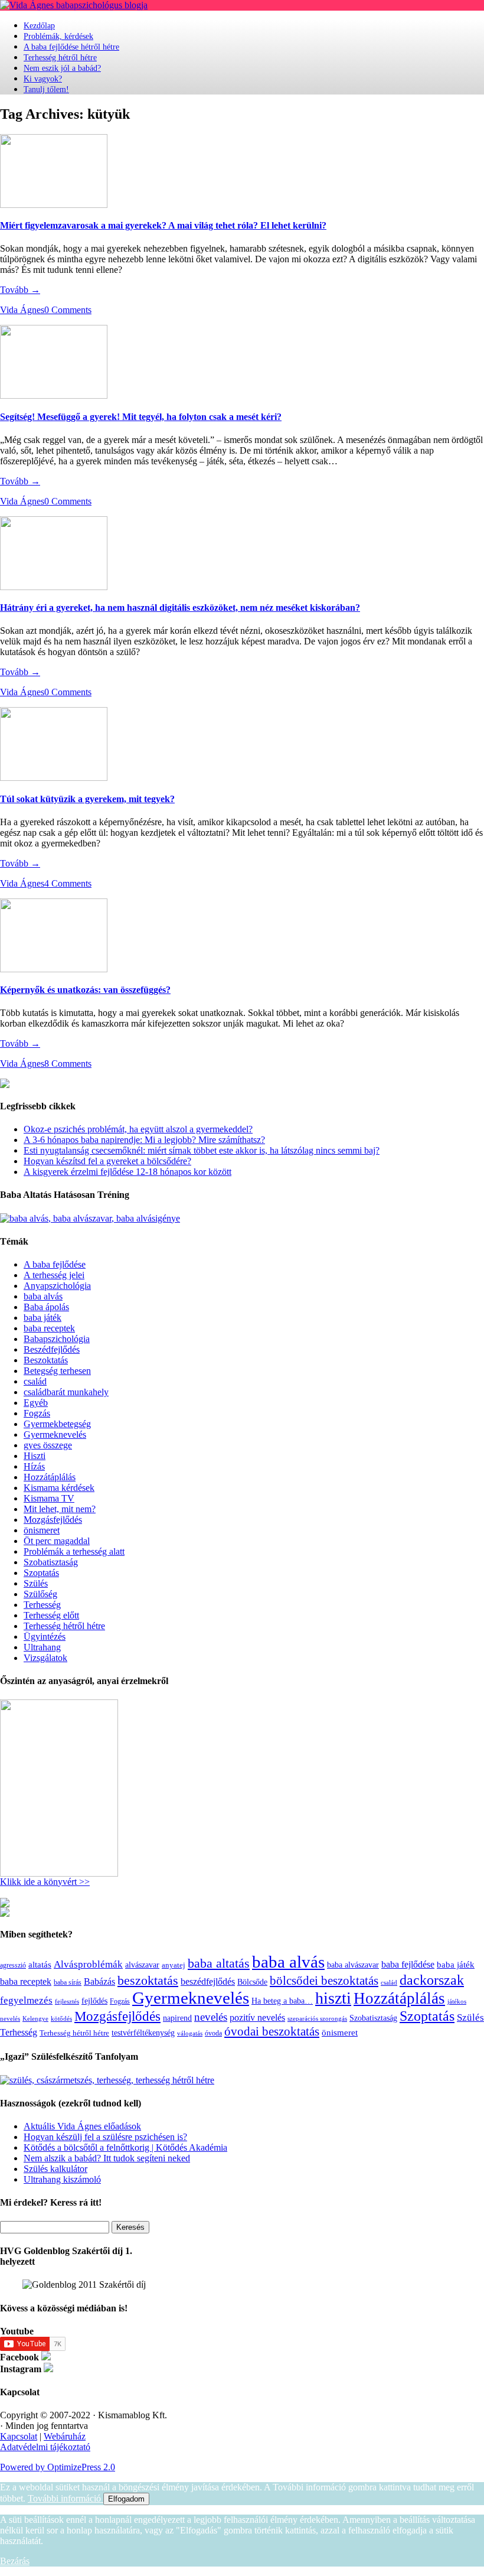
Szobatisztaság (51, 1562)
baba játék (42, 1318)
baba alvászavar (353, 1965)
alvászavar (142, 1965)
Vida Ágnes (22, 310)
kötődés (61, 2018)
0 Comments (68, 310)
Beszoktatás (46, 1360)
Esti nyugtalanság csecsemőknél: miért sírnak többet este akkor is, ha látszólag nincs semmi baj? (202, 1150)
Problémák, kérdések (58, 36)
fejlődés (94, 2001)
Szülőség (40, 1594)
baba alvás (43, 1296)
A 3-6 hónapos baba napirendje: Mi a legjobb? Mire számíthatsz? (144, 1140)
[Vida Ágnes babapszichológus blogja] (74, 5)
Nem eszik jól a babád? (62, 68)
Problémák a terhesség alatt (74, 1551)
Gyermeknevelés (55, 1434)
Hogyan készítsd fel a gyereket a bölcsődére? (107, 1161)
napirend (177, 2018)
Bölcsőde (252, 1982)
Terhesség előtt (51, 1615)
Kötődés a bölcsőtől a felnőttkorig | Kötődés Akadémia (125, 2147)
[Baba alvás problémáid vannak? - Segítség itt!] (90, 1218)
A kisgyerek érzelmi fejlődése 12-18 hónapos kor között (127, 1172)
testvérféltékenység (143, 2033)
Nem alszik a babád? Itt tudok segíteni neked (107, 2158)
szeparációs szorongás (317, 2019)
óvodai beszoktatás (272, 2031)
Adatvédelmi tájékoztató (45, 2447)
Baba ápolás (46, 1307)
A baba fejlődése (55, 1264)
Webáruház (65, 2436)
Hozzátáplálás (50, 1477)
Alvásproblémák (88, 1964)
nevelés (211, 2017)
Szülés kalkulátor (55, 2169)
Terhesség (42, 1605)
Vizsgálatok (45, 1658)
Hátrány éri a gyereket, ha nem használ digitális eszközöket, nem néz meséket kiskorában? (180, 608)
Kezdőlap (39, 26)
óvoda (213, 2033)
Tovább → (20, 290)
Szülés (36, 1583)
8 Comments (68, 1064)
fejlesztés (67, 2001)
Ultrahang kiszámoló (62, 2179)
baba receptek (49, 1328)
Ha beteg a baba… (282, 2001)
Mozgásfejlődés (53, 1520)
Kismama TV (49, 1498)
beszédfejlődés (208, 1981)
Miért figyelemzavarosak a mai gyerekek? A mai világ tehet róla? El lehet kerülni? (163, 225)
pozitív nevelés (257, 2018)
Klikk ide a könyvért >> (45, 1882)
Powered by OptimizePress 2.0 (58, 2467)
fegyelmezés (26, 2000)
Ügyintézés (45, 1637)
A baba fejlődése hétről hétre (71, 47)
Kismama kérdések (59, 1488)
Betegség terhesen (57, 1371)
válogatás (190, 2033)
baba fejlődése (408, 1964)
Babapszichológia (57, 1339)
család (35, 1381)
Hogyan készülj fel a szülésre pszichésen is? (105, 2137)
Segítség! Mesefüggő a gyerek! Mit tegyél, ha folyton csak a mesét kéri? (141, 417)
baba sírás (68, 1982)
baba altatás (219, 1963)
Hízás (34, 1466)
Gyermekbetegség (57, 1424)
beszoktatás (148, 1980)
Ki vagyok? (43, 79)
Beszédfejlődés (52, 1349)
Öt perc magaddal (57, 1541)
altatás (40, 1964)
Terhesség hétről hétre (60, 58)
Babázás (99, 1981)
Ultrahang (42, 1647)
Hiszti (35, 1456)
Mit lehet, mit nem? (60, 1509)
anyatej (174, 1965)
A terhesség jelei (54, 1275)
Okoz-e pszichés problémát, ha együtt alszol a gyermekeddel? (138, 1129)
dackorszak (432, 1980)
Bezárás (15, 2561)
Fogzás (37, 1413)
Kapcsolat (19, 2436)
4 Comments (68, 883)
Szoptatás (41, 1573)
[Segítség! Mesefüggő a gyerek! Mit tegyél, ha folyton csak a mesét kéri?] (54, 395)
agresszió (13, 1965)
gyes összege (48, 1445)
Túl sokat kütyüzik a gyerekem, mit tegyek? (87, 799)
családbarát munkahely (66, 1392)
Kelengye (35, 2019)
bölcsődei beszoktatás (324, 1981)
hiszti (333, 1998)
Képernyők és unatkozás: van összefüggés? (85, 990)
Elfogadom (126, 2499)
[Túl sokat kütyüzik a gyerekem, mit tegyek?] (54, 778)
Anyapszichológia (57, 1286)
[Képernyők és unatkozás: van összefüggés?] (54, 969)
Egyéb (36, 1403)
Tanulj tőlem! (46, 89)
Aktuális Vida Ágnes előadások (82, 2126)
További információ (66, 2498)
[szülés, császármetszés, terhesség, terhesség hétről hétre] (107, 2080)
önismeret (42, 1530)
